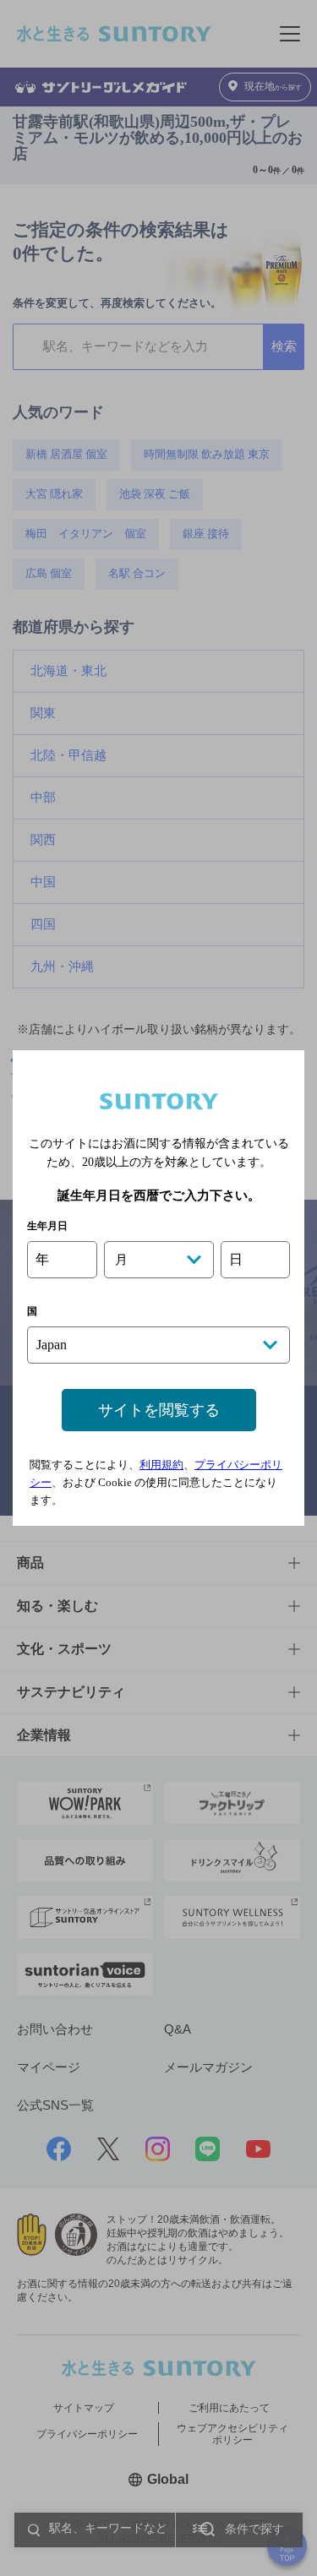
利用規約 (161, 1465)
